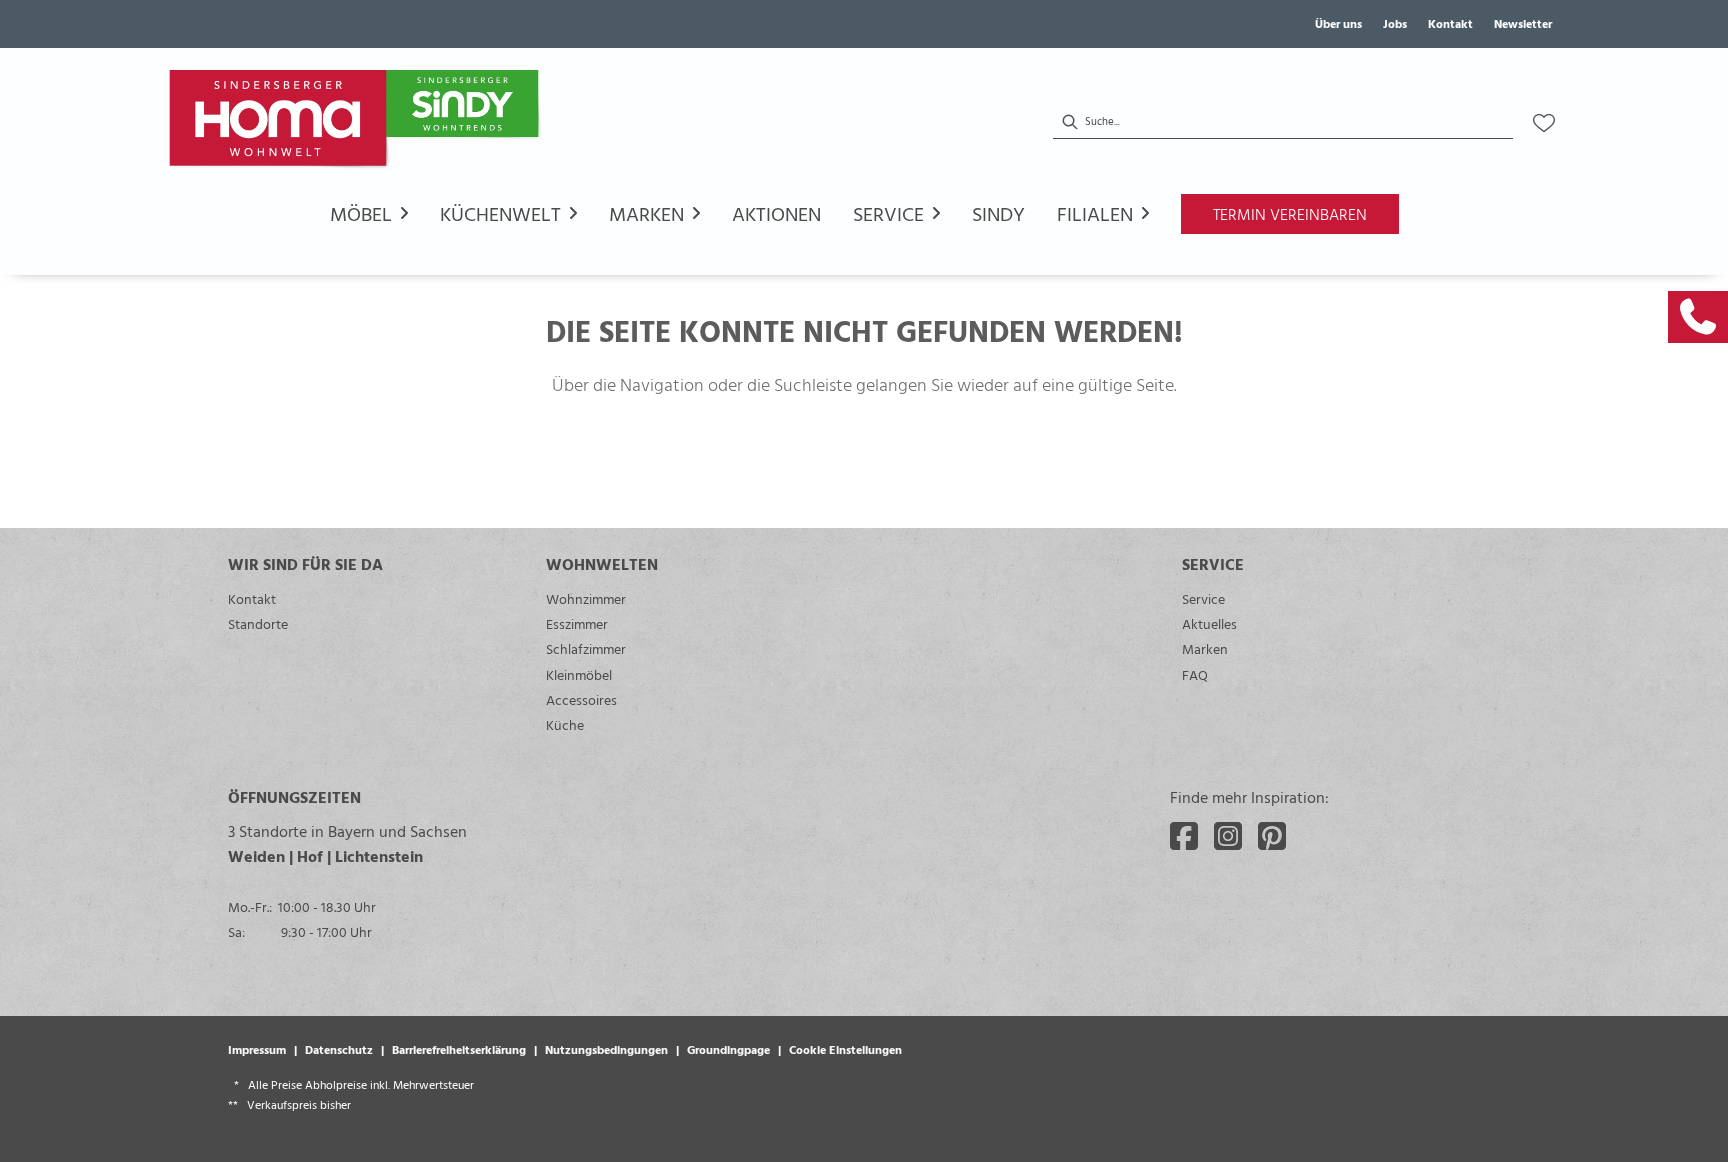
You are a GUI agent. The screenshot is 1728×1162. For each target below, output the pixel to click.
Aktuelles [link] (1209, 623)
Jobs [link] (1395, 23)
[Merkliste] (1544, 123)
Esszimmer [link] (577, 623)
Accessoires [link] (581, 699)
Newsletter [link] (1523, 23)
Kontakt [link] (1450, 23)
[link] (1698, 317)
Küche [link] (565, 724)
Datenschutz (339, 1049)
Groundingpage (728, 1049)
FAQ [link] (1195, 674)
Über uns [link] (1338, 23)
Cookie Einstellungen (845, 1049)
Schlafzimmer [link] (586, 648)
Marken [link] (1205, 648)
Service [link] (1203, 598)
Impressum (257, 1049)
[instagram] (1228, 836)
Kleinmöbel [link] (579, 674)
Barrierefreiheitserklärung (459, 1049)
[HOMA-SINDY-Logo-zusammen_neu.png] (358, 123)
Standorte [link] (258, 623)
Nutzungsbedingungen (606, 1049)
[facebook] (1184, 836)
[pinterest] (1272, 836)
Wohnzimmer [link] (586, 598)
